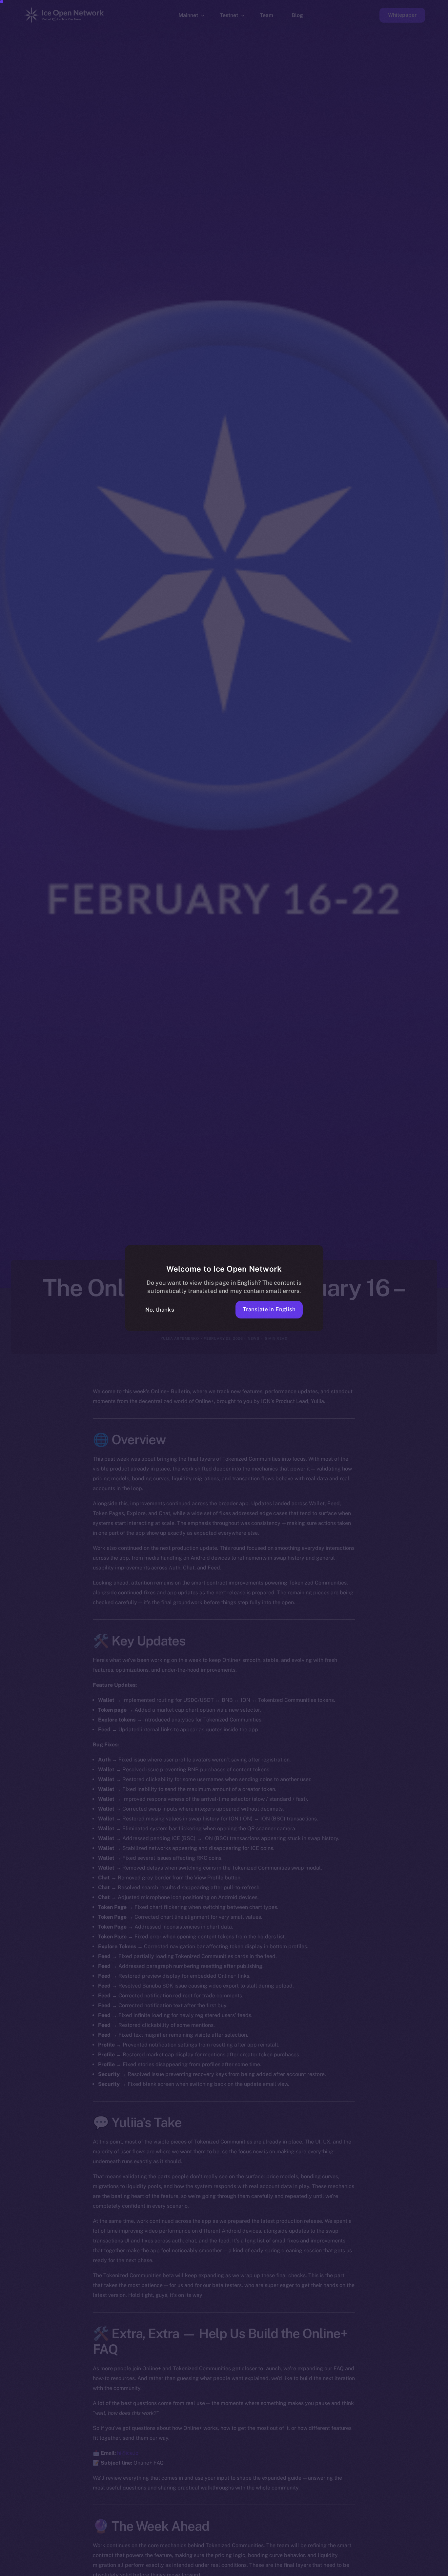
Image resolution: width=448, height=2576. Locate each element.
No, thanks (160, 1310)
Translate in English (269, 1309)
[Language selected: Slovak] (281, 2570)
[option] (130, 2570)
